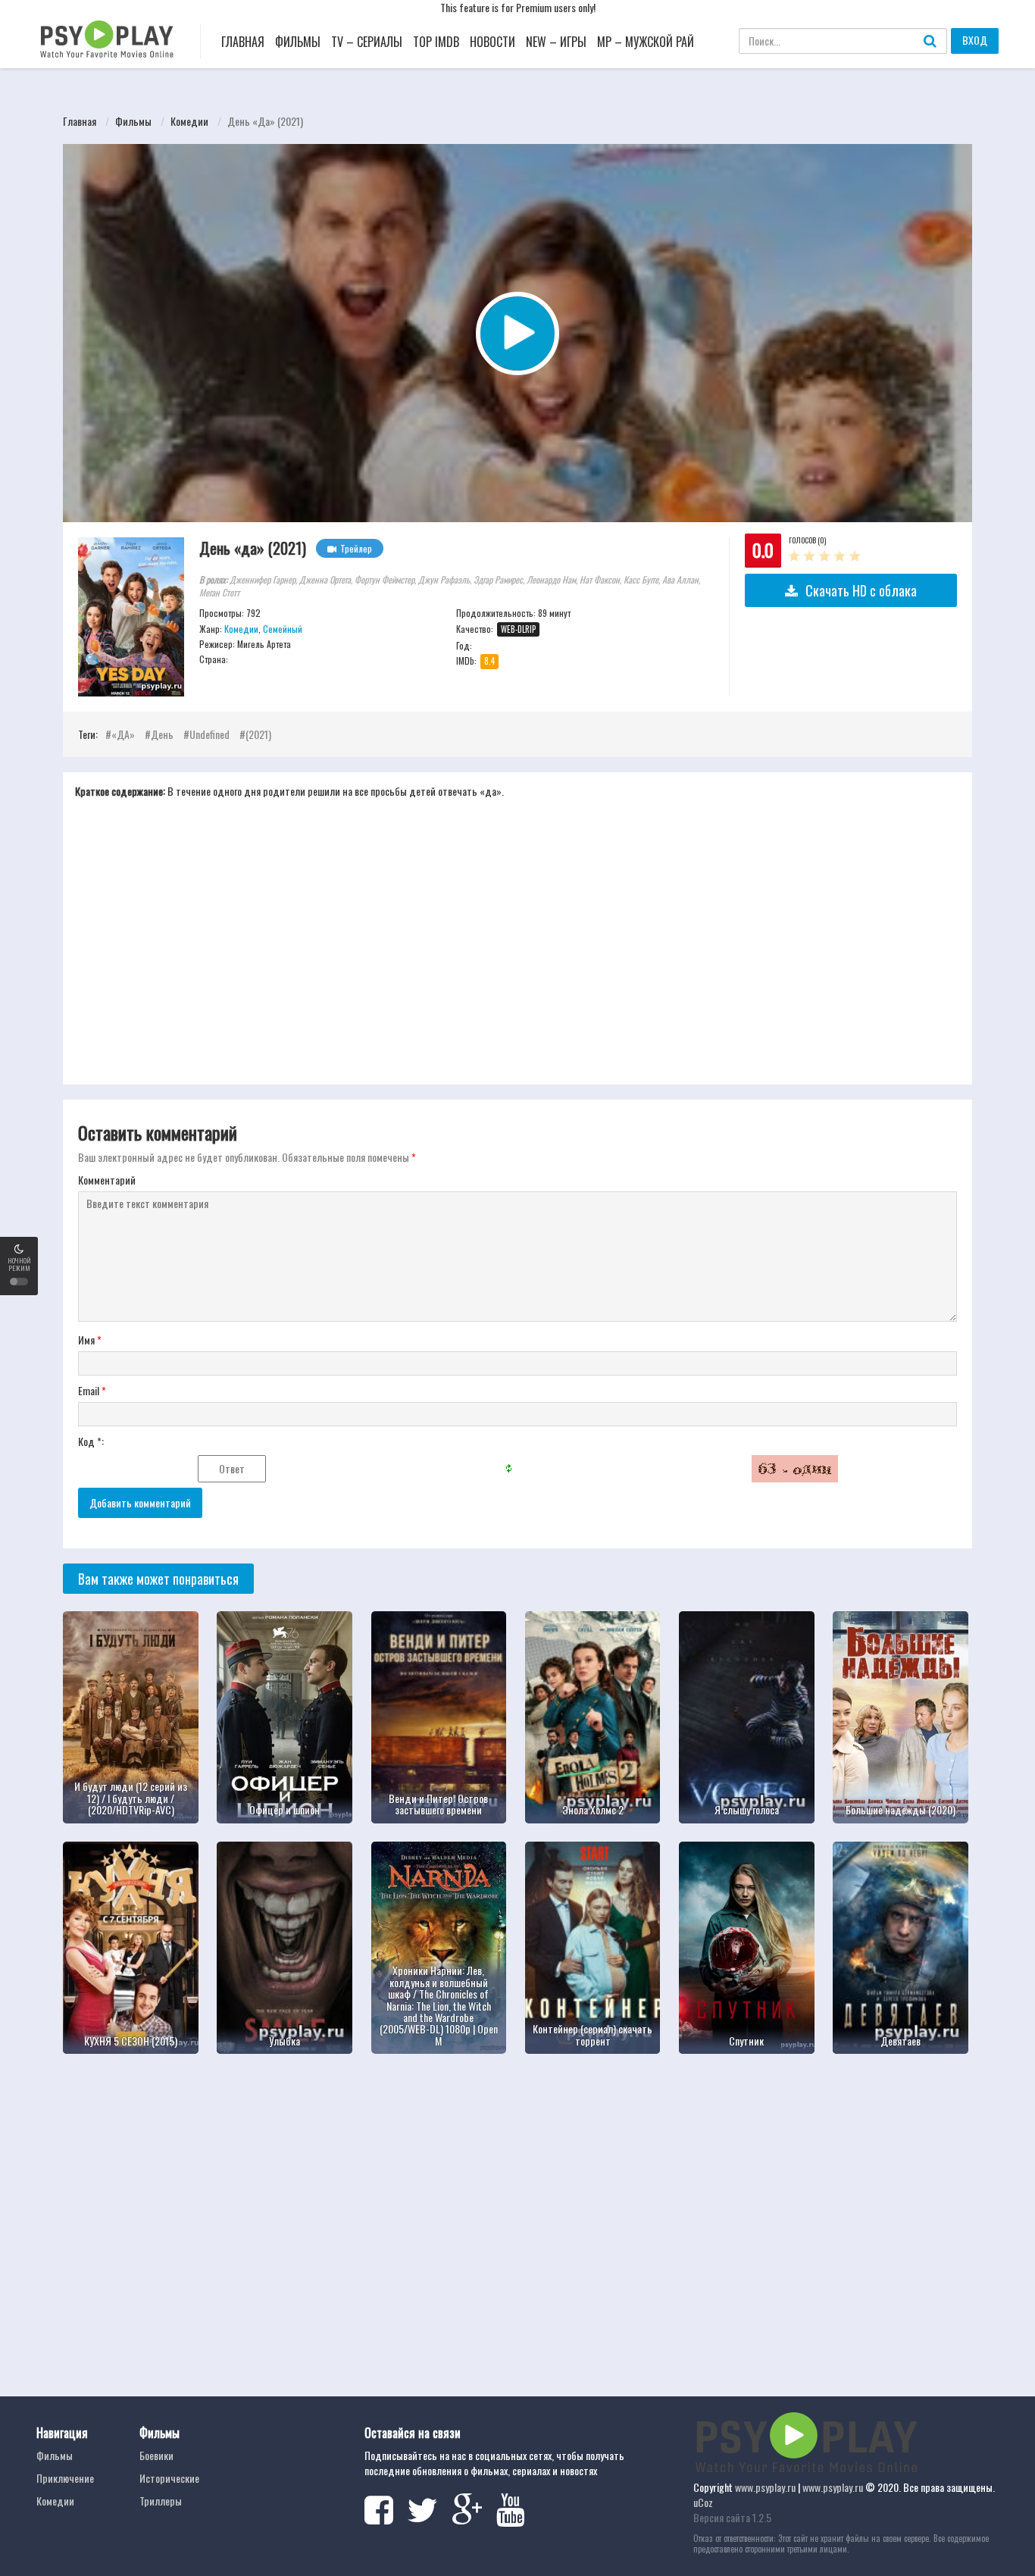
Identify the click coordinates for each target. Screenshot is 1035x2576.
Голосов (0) (807, 540)
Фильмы (298, 42)
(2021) (258, 734)
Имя (90, 1340)
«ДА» (123, 734)
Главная (243, 42)
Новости (492, 42)
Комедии (189, 121)
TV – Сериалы (367, 42)
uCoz (703, 2502)
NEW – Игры (556, 42)
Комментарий (107, 1180)
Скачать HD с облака (861, 590)
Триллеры (161, 2501)
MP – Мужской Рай (646, 42)
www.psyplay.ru (765, 2487)
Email (92, 1391)
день (162, 734)
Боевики (156, 2455)
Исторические (169, 2478)
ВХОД (975, 40)
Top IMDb (436, 42)
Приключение (65, 2478)
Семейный (283, 629)
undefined (210, 734)
